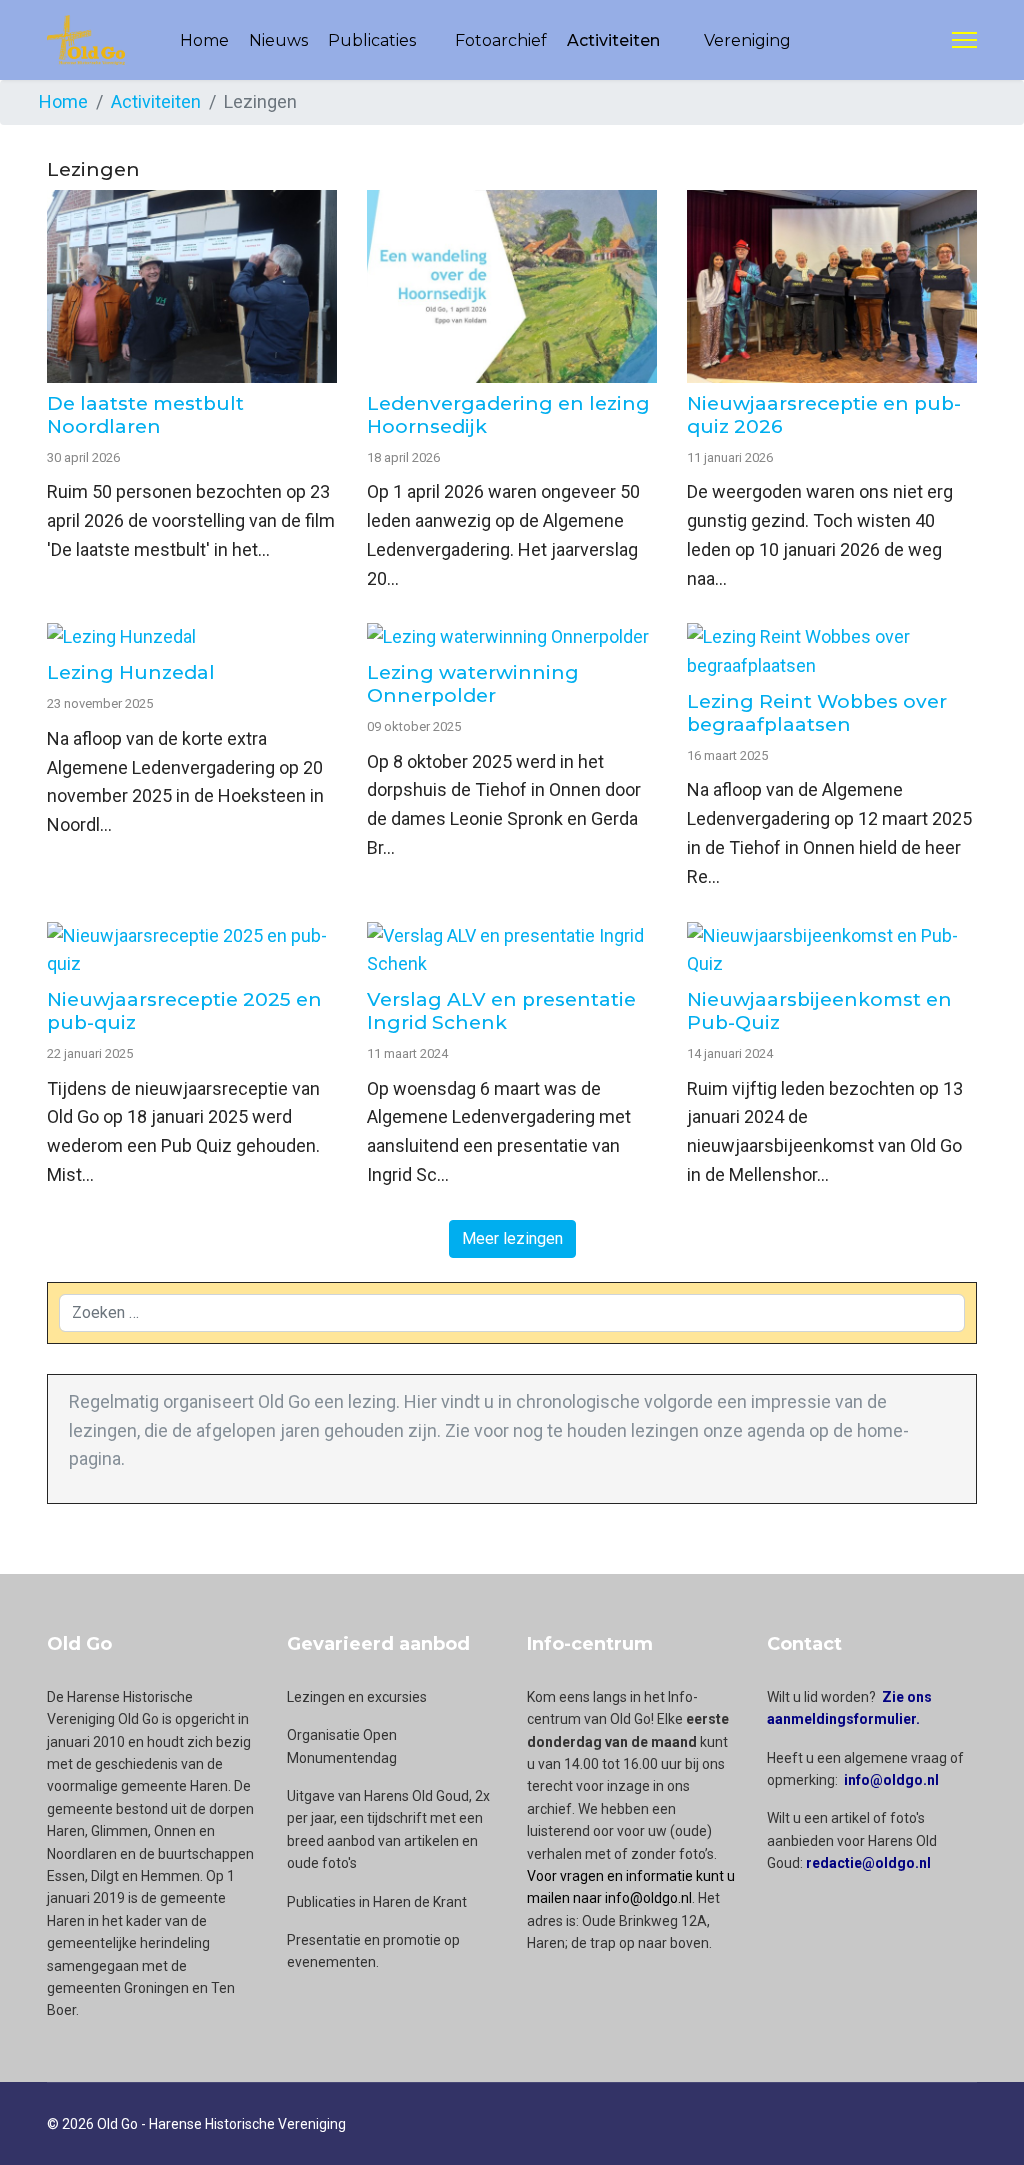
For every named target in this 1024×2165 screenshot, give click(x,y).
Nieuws (278, 40)
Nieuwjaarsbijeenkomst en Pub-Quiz (819, 1011)
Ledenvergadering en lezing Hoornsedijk (508, 415)
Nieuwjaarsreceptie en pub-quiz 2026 (824, 415)
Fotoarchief (501, 40)
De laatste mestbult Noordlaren (145, 415)
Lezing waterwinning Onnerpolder (473, 684)
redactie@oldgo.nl (868, 1863)
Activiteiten (613, 40)
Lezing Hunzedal (131, 672)
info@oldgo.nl (891, 1780)
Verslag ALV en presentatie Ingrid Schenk (501, 1011)
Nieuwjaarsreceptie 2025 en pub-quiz (184, 1011)
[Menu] (964, 40)
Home (204, 40)
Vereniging (747, 40)
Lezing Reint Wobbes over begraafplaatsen (817, 713)
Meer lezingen (512, 1238)
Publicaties (372, 40)
